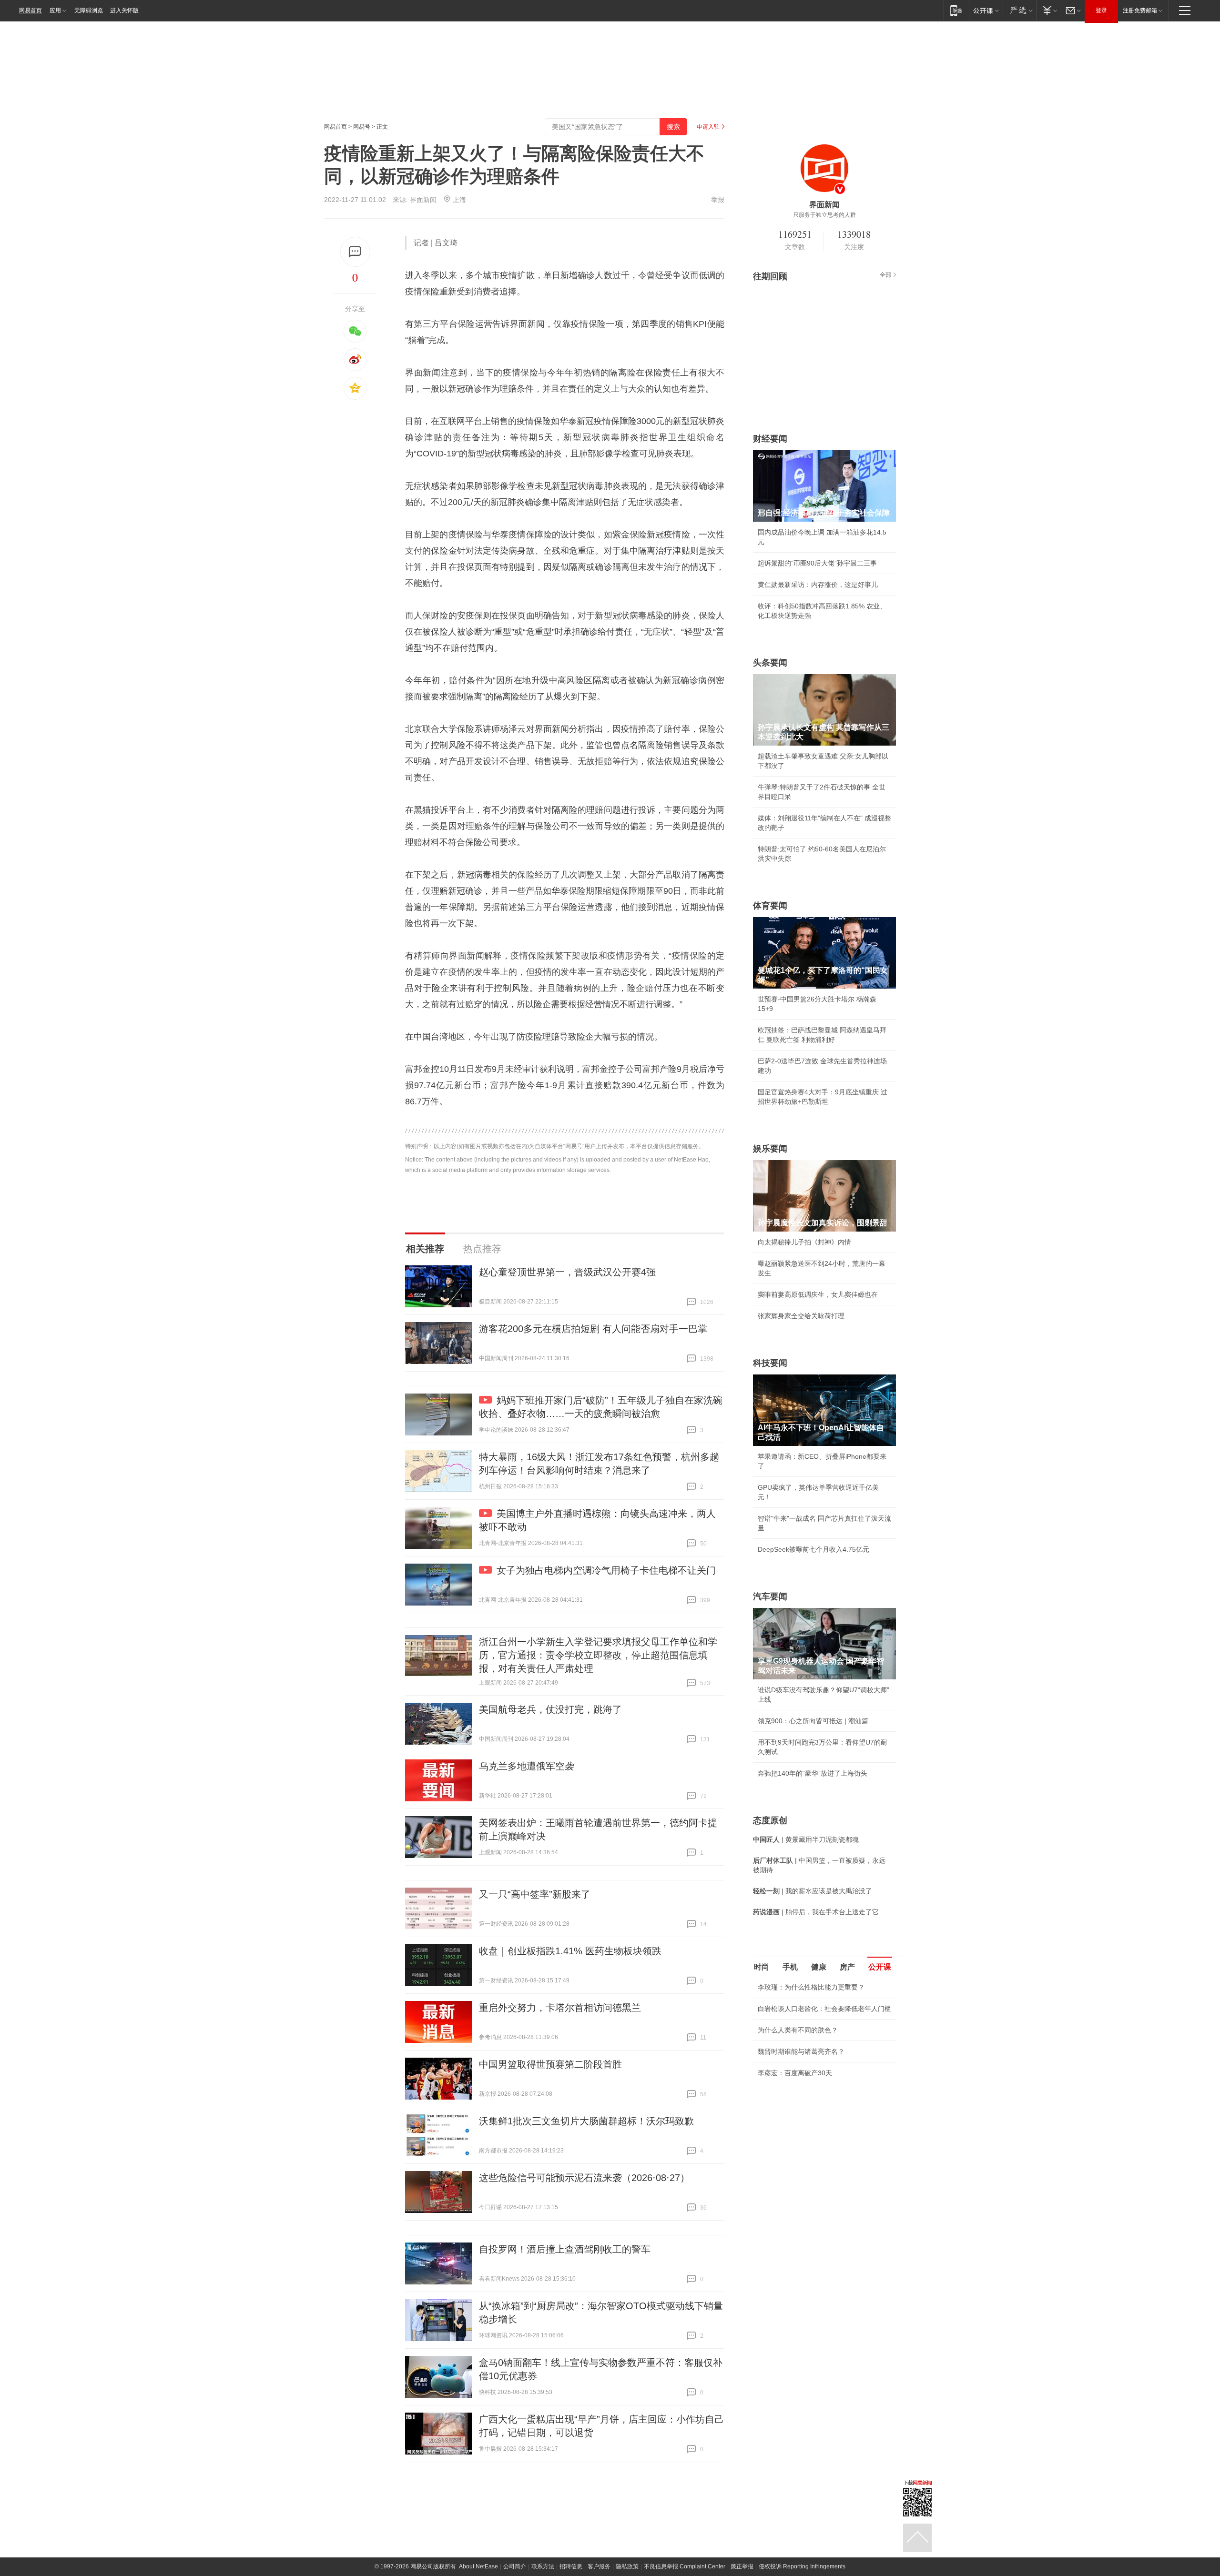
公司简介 (515, 2566)
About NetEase (478, 2566)
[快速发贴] (355, 252)
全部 (885, 275)
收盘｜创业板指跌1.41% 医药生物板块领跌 (570, 1951)
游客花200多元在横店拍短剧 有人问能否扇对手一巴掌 (593, 1329)
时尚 (762, 1967)
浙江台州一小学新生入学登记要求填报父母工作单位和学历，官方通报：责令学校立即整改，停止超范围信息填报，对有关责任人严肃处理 (598, 1655)
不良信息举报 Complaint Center (685, 2566)
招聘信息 (571, 2566)
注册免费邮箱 (1140, 10)
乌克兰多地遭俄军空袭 (527, 1766)
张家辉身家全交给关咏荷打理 (801, 1316)
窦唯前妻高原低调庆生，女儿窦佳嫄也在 (818, 1294)
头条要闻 (770, 663)
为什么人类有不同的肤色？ (798, 2030)
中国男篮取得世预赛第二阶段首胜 (550, 2064)
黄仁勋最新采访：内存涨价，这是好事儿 (818, 585)
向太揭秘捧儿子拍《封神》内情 (804, 1242)
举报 (718, 200)
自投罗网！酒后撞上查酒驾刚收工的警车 (565, 2249)
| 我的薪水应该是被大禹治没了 (813, 1891)
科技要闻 (770, 1363)
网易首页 (30, 10)
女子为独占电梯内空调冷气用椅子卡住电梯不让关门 (606, 1570)
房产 (847, 1967)
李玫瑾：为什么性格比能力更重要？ (811, 1987)
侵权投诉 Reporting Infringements (802, 2566)
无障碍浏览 (89, 10)
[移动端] (956, 10)
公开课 (880, 1967)
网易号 (362, 127)
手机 (790, 1967)
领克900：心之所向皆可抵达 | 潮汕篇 (813, 1721)
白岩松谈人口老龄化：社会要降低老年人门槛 (824, 2009)
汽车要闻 (770, 1596)
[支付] (1049, 10)
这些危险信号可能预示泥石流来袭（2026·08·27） (584, 2178)
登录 (1101, 10)
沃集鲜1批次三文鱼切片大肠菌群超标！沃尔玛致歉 (586, 2121)
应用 (55, 10)
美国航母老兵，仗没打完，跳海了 (550, 1709)
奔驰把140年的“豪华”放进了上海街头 (813, 1773)
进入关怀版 (124, 10)
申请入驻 (708, 127)
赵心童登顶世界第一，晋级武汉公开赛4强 (567, 1272)
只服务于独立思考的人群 (824, 215)
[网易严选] (1020, 10)
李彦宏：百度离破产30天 (795, 2073)
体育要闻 (770, 906)
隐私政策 (627, 2566)
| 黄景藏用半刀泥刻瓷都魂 (806, 1839)
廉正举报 (742, 2566)
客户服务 (599, 2566)
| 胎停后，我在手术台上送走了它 (816, 1912)
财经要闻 (770, 439)
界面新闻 (423, 200)
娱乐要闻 (770, 1149)
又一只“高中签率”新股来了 (535, 1894)
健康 (819, 1967)
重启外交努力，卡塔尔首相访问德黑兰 (560, 2008)
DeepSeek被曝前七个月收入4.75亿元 (813, 1549)
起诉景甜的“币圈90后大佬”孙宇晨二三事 (817, 563)
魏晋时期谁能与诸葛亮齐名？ (801, 2051)
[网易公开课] (986, 10)
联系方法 (543, 2566)
